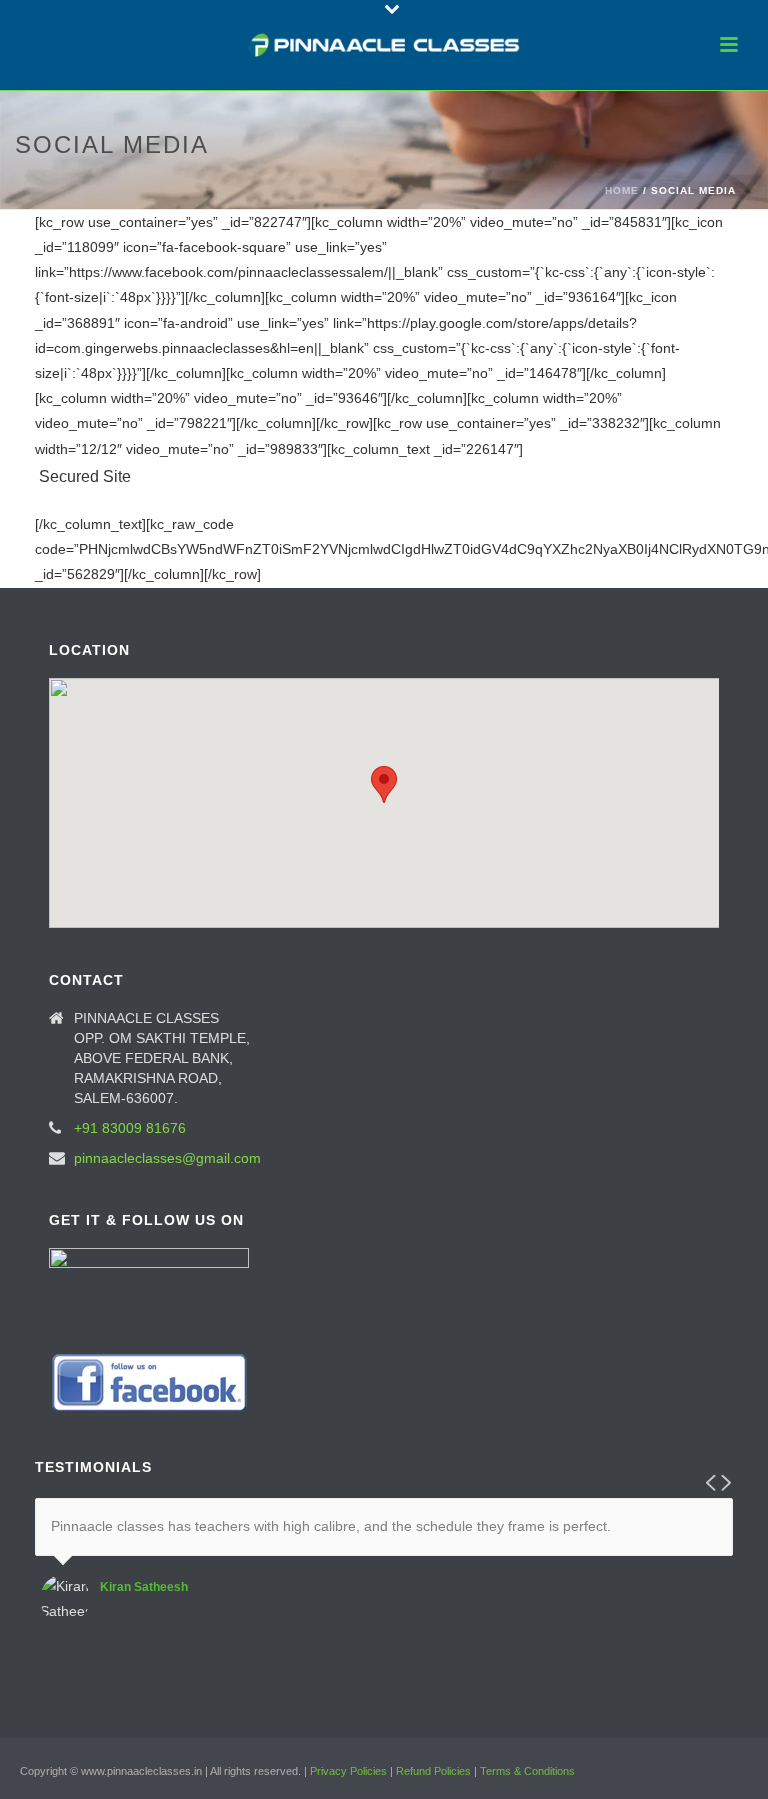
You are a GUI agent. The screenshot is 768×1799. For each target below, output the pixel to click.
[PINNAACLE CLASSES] (384, 45)
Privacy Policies (348, 1771)
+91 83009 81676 (130, 1128)
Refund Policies (433, 1771)
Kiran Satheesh (144, 1587)
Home (622, 190)
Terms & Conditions (527, 1771)
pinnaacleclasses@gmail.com (167, 1158)
